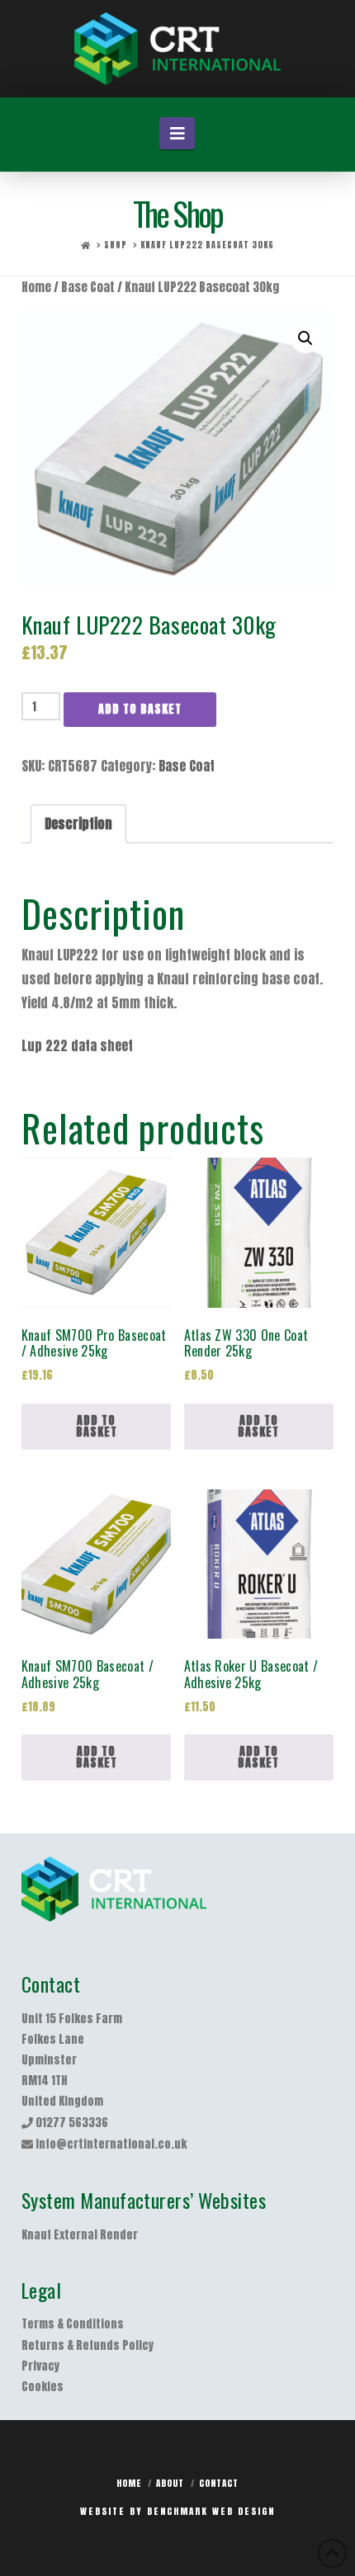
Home (36, 287)
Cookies (43, 2387)
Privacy (40, 2366)
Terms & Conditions (73, 2324)
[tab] (78, 824)
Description (78, 823)
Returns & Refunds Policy (88, 2345)
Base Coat (88, 287)
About (170, 2483)
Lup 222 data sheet (77, 1045)
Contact (219, 2483)
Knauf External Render (80, 2235)
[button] (177, 133)
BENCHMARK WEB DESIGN (211, 2511)
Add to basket (140, 709)
